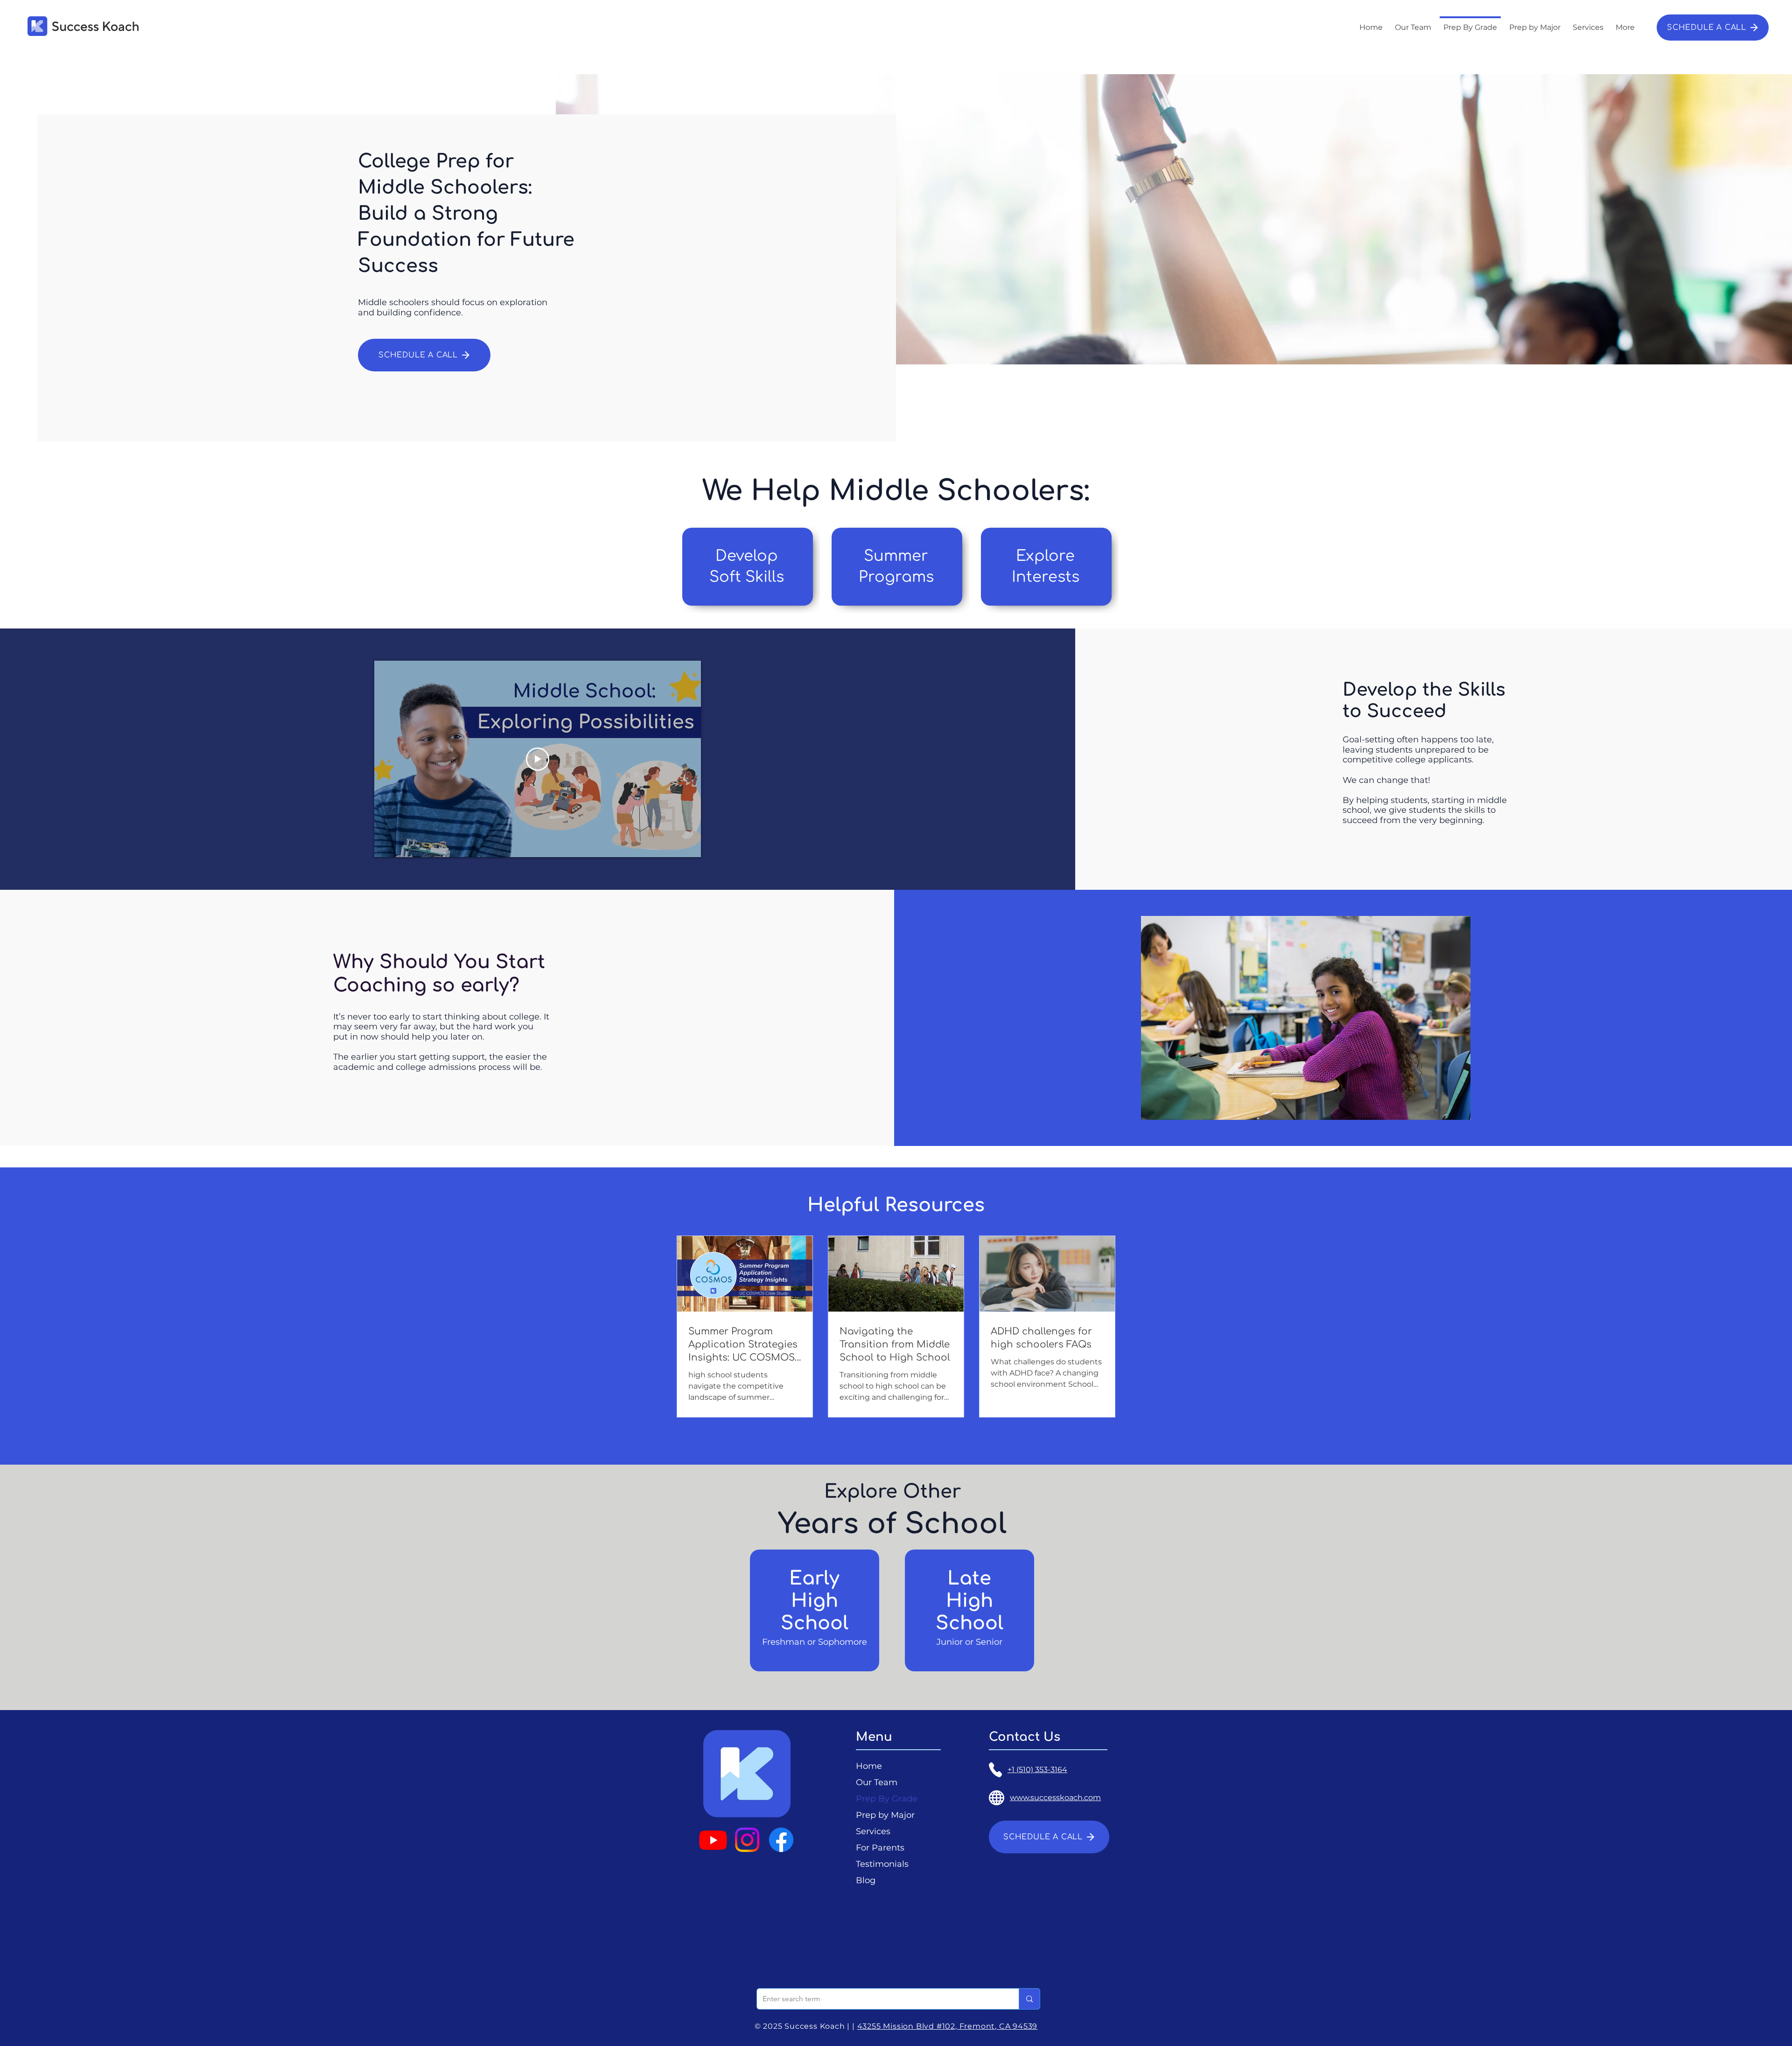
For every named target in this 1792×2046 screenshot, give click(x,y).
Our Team (877, 1782)
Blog (866, 1880)
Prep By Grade (887, 1799)
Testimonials (882, 1864)
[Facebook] (781, 1840)
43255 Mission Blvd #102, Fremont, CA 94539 (948, 2026)
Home (869, 1766)
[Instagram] (747, 1840)
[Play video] (538, 759)
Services (873, 1831)
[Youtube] (713, 1840)
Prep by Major (885, 1815)
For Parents (880, 1848)
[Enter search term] (1029, 1999)
